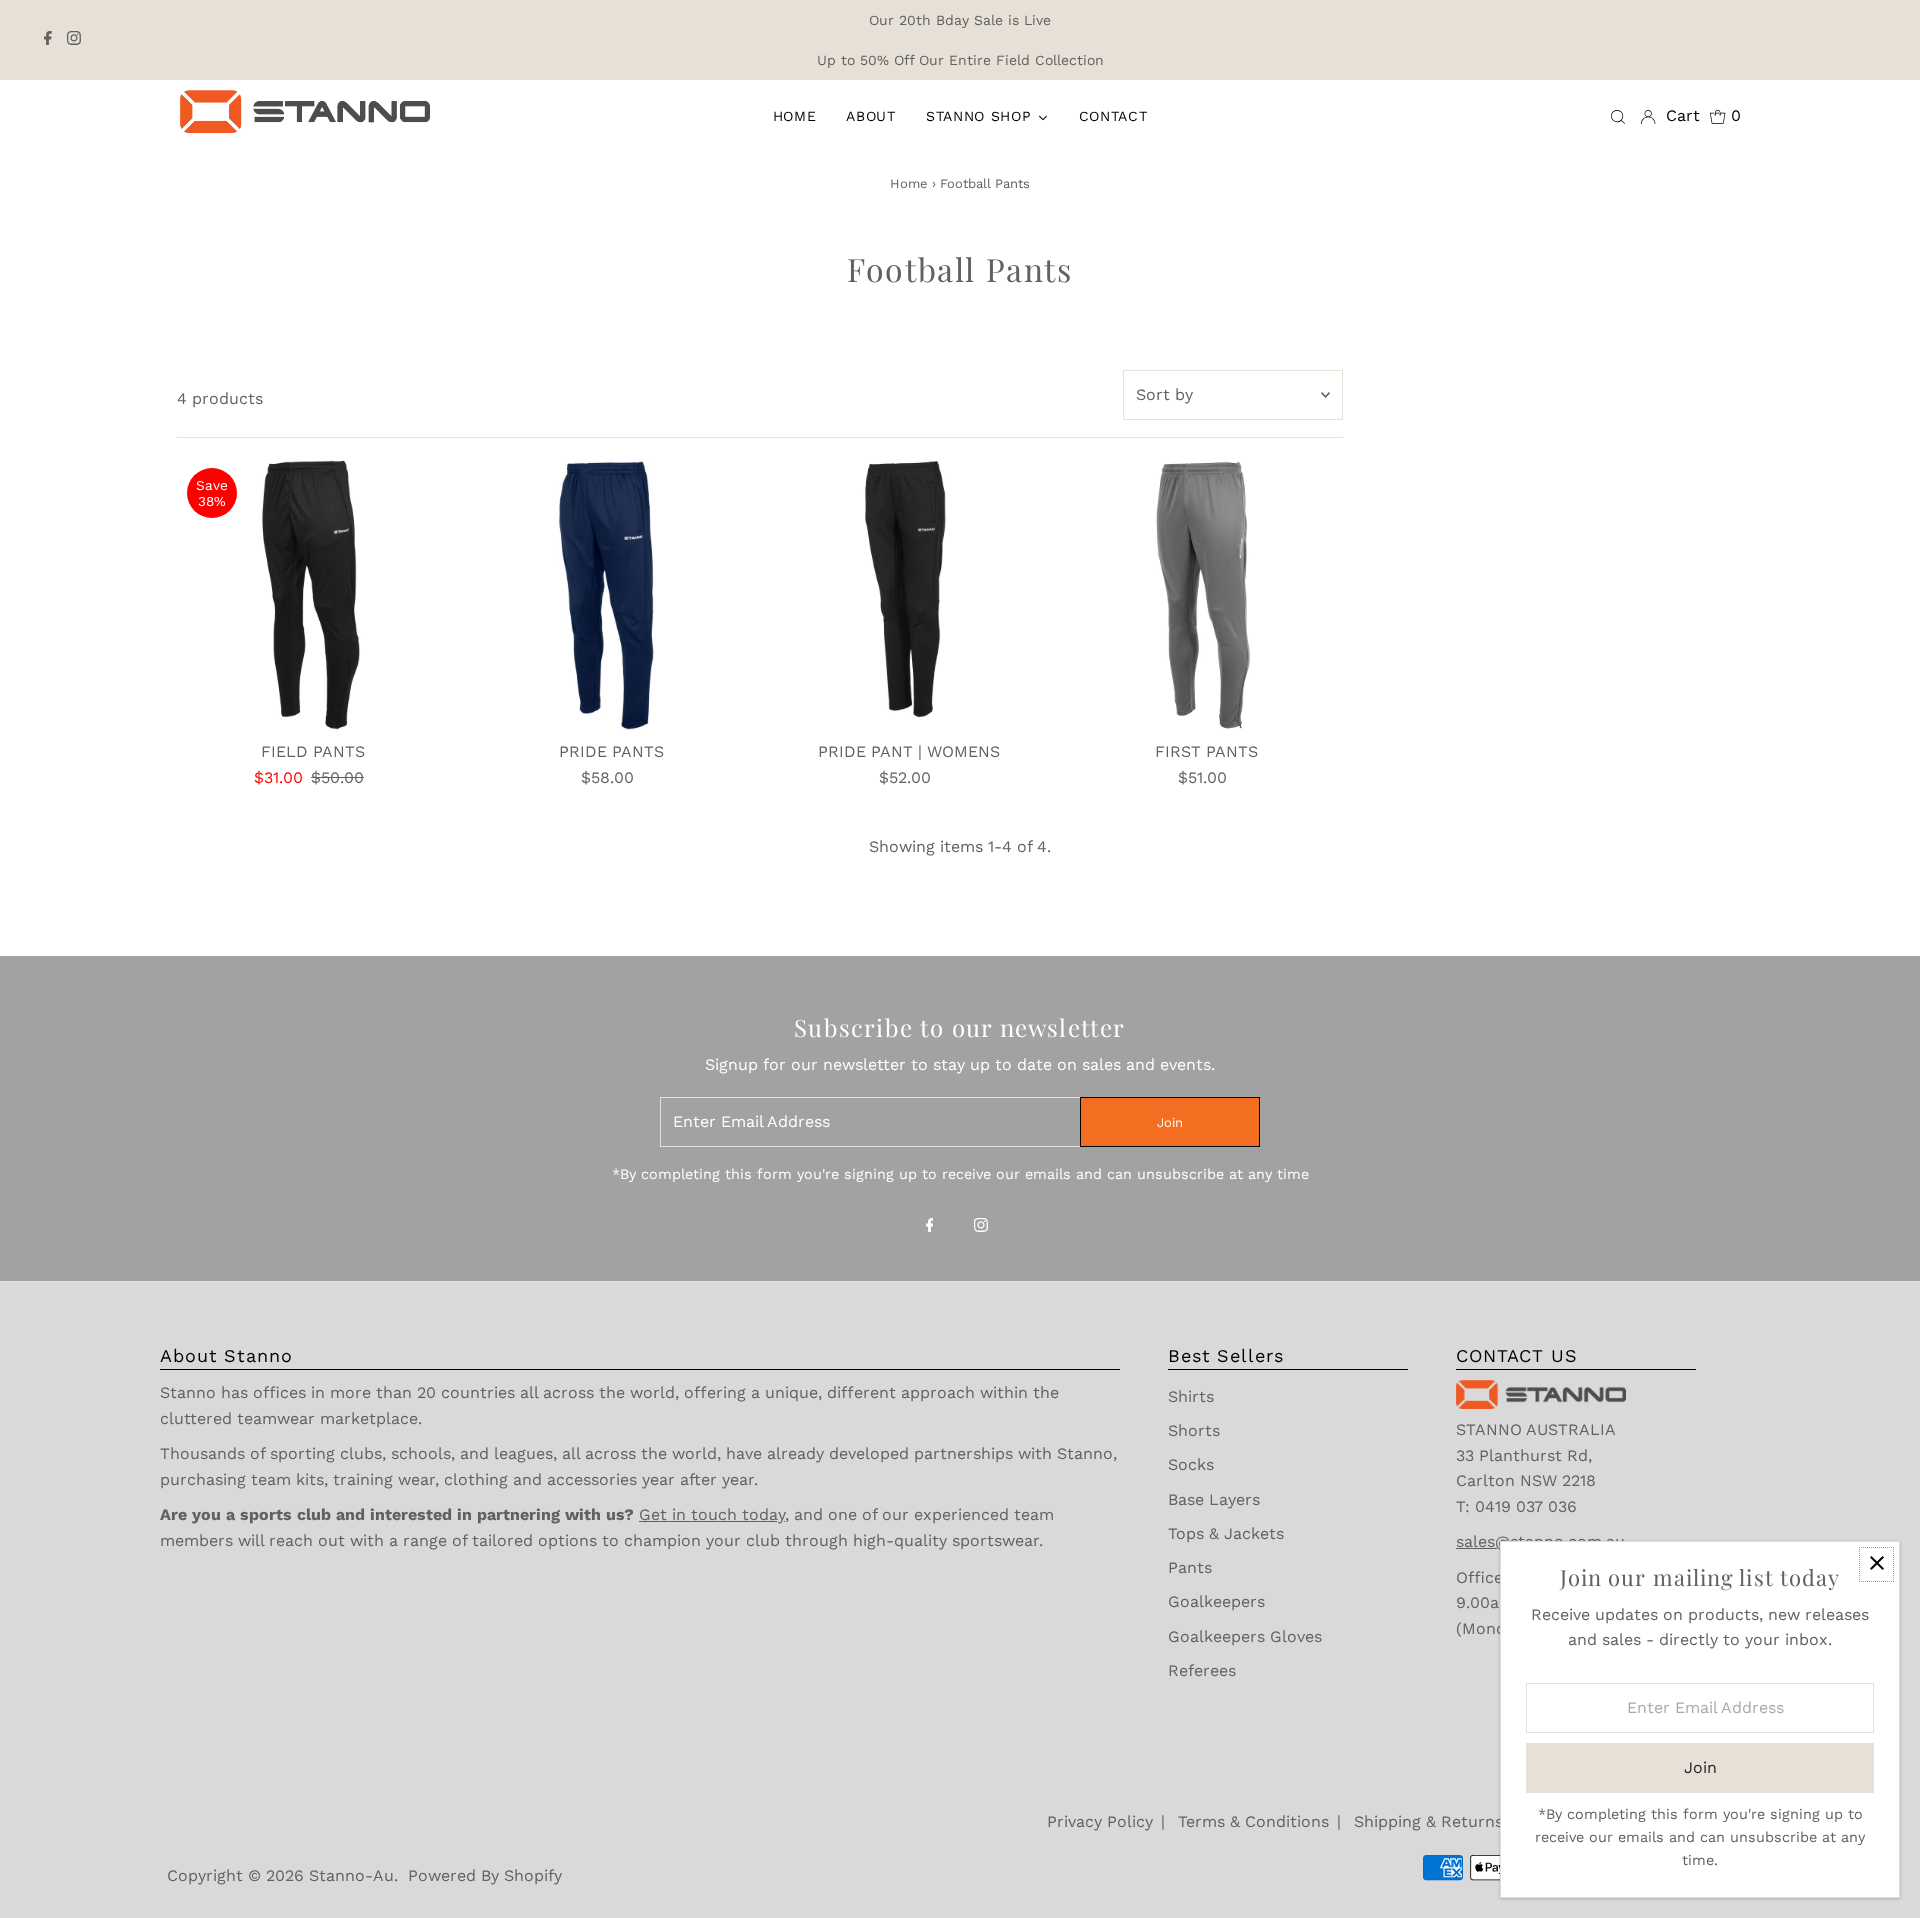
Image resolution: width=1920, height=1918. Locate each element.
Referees (1202, 1670)
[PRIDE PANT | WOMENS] (908, 594)
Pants (1190, 1567)
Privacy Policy (1100, 1821)
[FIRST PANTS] (1206, 594)
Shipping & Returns (1428, 1821)
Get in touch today (712, 1514)
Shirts (1191, 1396)
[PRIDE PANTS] (611, 594)
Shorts (1194, 1430)
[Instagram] (74, 40)
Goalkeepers (1216, 1601)
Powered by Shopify (485, 1875)
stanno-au (351, 1875)
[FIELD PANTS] (313, 594)
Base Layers (1214, 1499)
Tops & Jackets (1226, 1533)
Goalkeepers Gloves (1245, 1636)
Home (909, 183)
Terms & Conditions (1253, 1821)
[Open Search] (1618, 116)
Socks (1191, 1464)
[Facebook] (48, 40)
